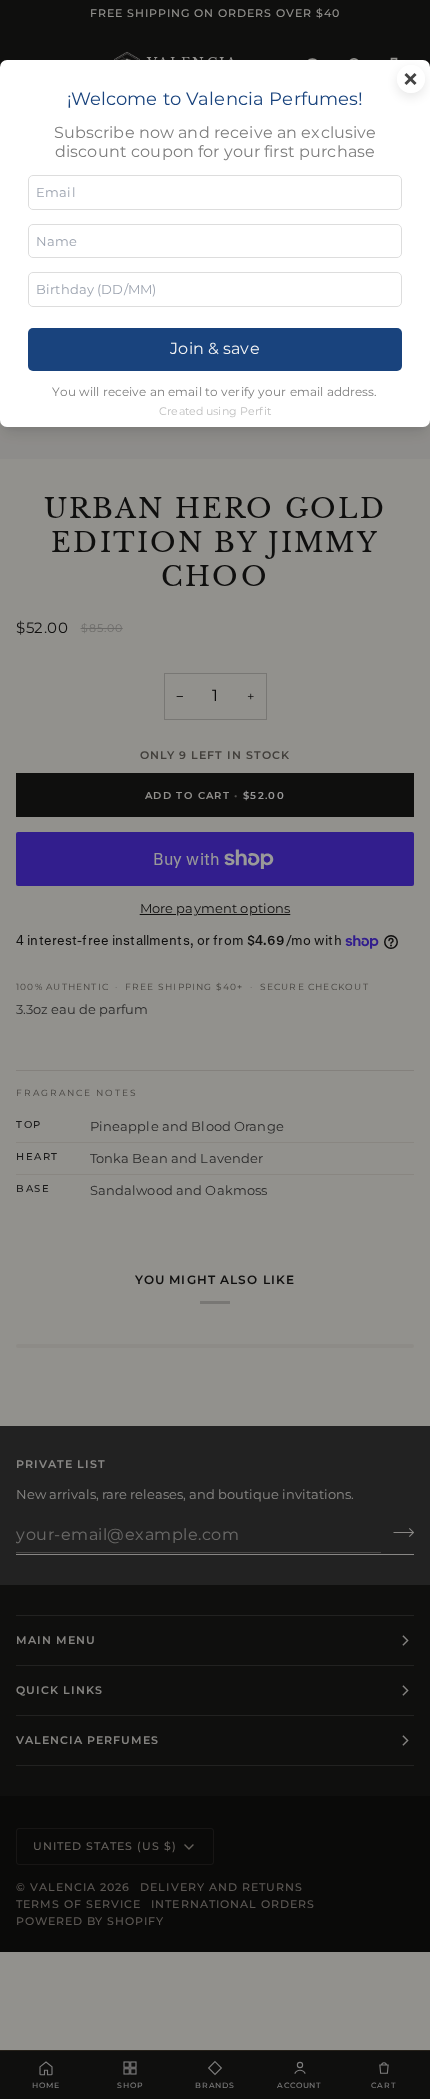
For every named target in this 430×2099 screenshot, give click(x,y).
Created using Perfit (215, 411)
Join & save (214, 348)
